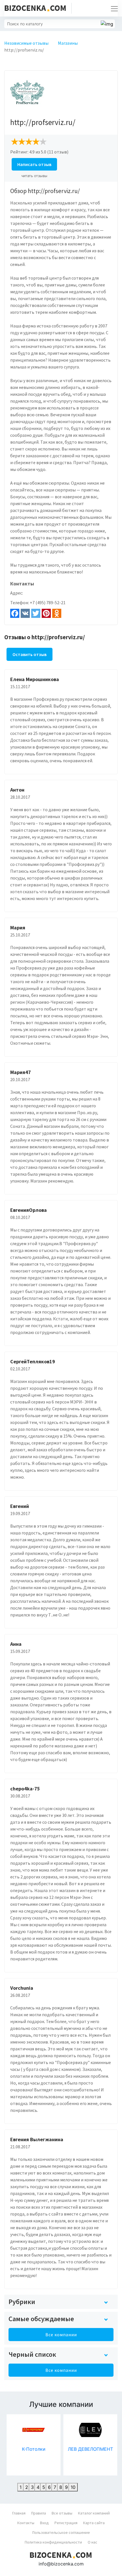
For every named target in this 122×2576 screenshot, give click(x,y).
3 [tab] (32, 2487)
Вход (44, 2523)
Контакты (26, 2523)
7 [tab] (55, 2487)
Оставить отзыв (30, 654)
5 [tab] (44, 2487)
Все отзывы (62, 2513)
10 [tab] (73, 2487)
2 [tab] (27, 2487)
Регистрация (66, 2523)
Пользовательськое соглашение (61, 2532)
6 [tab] (49, 2487)
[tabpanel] (33, 2445)
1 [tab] (21, 2487)
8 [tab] (61, 2487)
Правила (39, 2513)
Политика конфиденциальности (53, 2542)
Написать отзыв (34, 164)
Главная (19, 2513)
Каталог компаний (94, 2513)
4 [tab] (38, 2487)
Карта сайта (94, 2523)
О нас (92, 2542)
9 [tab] (66, 2487)
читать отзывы (34, 176)
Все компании (61, 2335)
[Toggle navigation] (113, 8)
